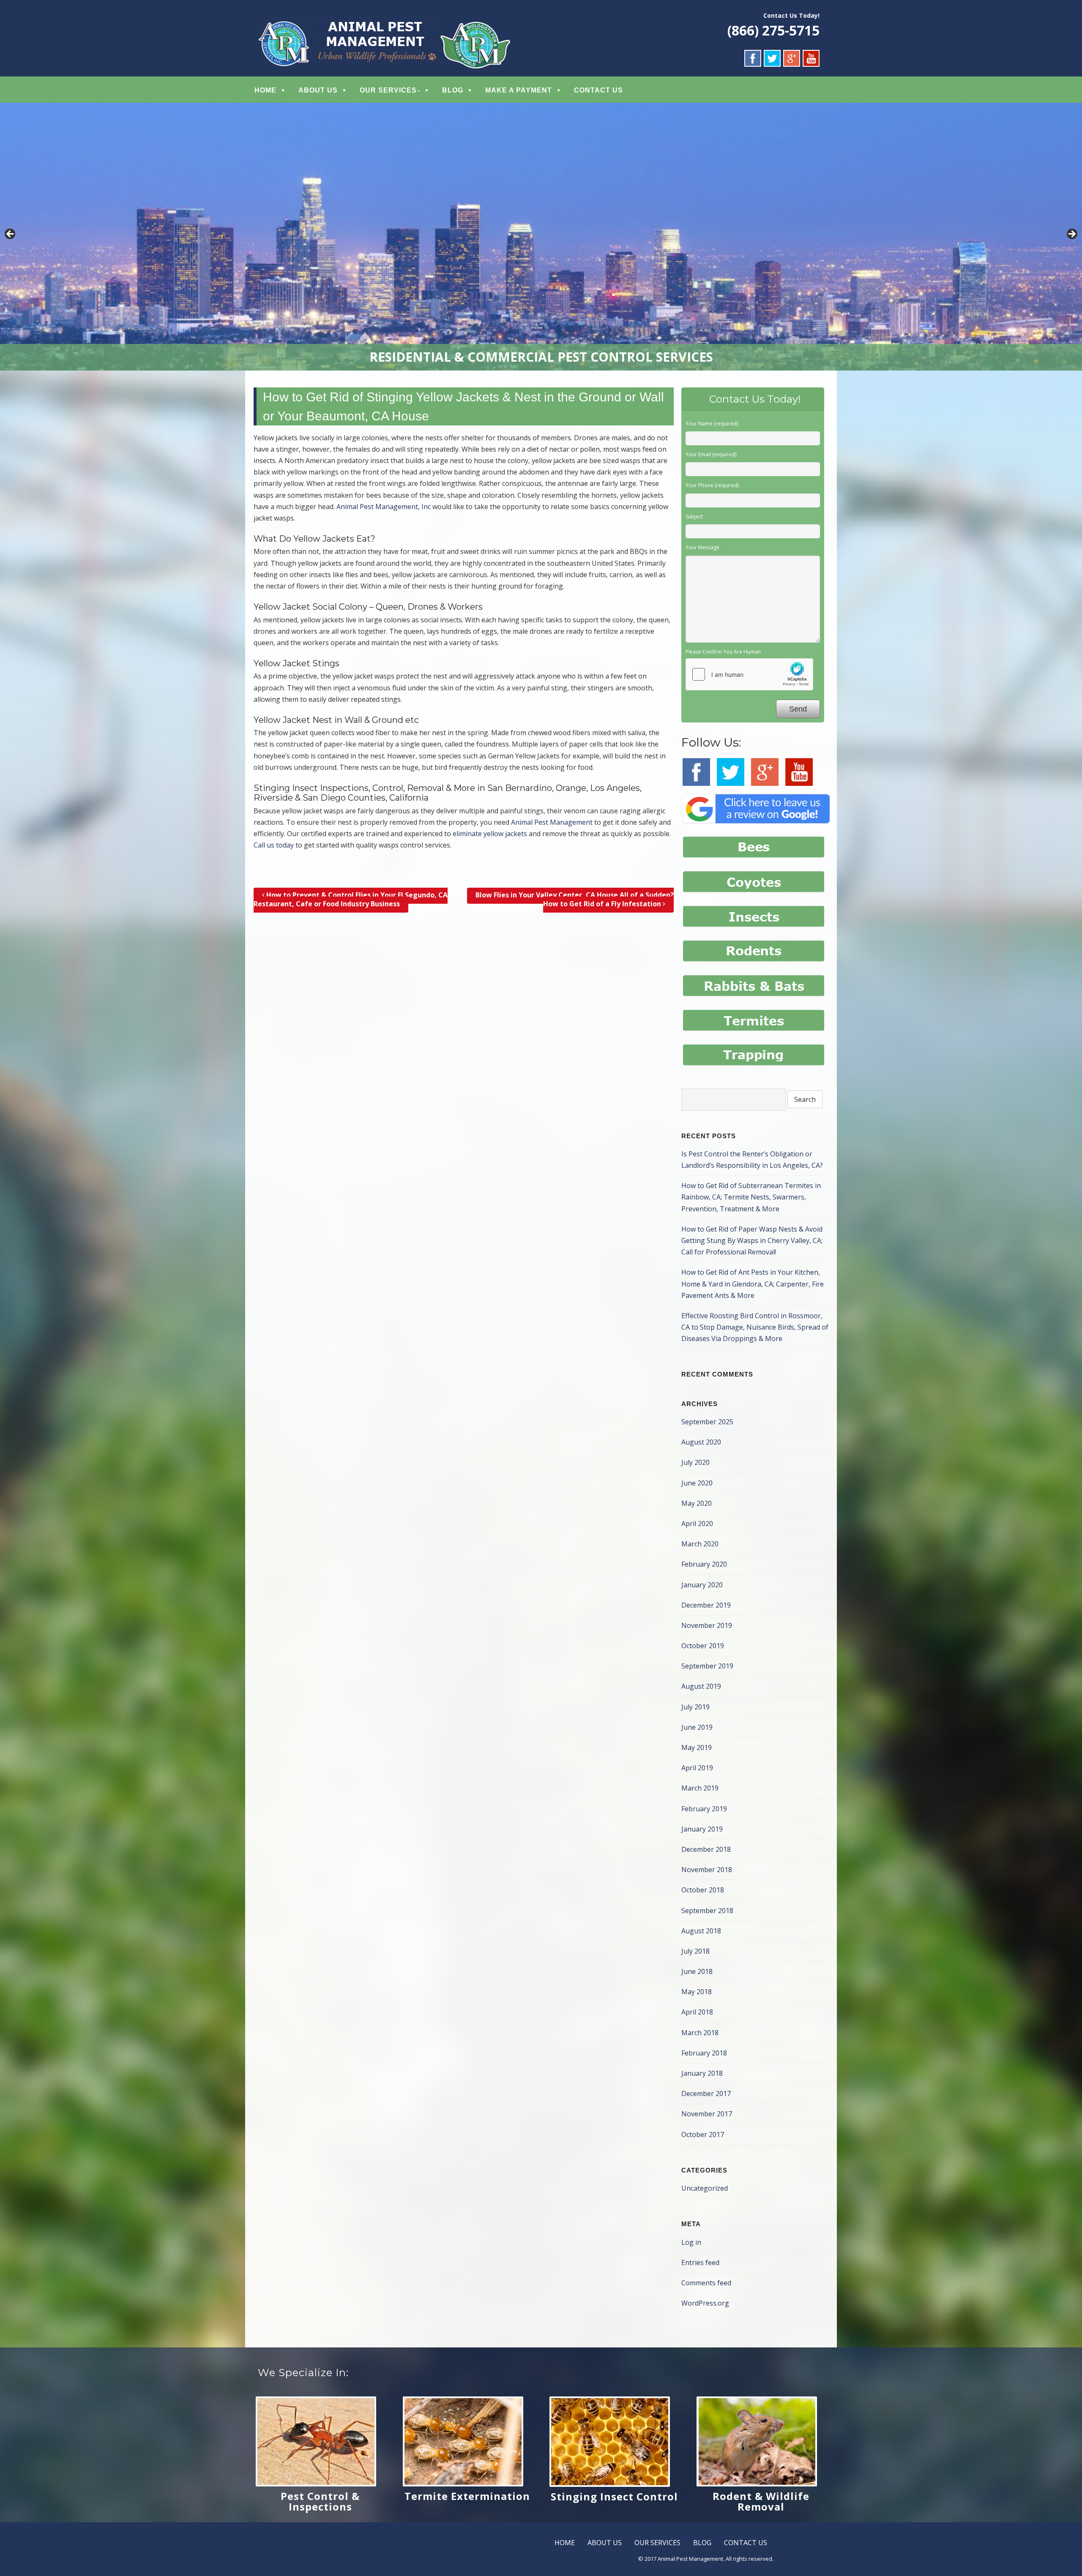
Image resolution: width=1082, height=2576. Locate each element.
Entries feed (700, 2263)
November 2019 (707, 1625)
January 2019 (702, 1829)
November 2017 (707, 2114)
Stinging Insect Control (614, 2496)
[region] (541, 237)
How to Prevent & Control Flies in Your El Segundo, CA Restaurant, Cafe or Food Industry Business (351, 899)
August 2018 (701, 1931)
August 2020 (701, 1442)
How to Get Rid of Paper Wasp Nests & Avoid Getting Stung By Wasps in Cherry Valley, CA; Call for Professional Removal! (752, 1240)
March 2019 (700, 1788)
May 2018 (697, 1992)
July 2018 (695, 1951)
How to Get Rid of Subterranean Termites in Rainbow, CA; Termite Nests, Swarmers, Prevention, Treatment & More (751, 1197)
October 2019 (703, 1646)
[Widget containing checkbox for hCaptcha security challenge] (749, 674)
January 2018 (702, 2073)
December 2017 (706, 2094)
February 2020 (704, 1564)
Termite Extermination (467, 2496)
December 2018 (706, 1849)
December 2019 (706, 1605)
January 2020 (702, 1585)
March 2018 (700, 2033)
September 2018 (707, 1911)
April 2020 (697, 1524)
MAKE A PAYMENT (519, 90)
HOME (265, 90)
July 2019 (695, 1707)
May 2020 (697, 1503)
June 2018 (697, 1971)
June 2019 (697, 1727)
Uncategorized (705, 2188)
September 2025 (707, 1422)
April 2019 (697, 1768)
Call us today (274, 845)
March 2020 (700, 1544)
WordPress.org (705, 2303)
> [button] (1071, 234)
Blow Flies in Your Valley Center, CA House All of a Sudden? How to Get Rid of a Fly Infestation (575, 899)
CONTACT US (598, 90)
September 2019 (707, 1666)
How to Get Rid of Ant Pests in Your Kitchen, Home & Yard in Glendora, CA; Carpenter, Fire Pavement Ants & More (753, 1284)
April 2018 (697, 2012)
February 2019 (704, 1809)
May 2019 (697, 1747)
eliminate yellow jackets (490, 834)
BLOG (453, 90)
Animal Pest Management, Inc (384, 507)
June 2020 (697, 1483)
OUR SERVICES (388, 90)
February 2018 (704, 2053)
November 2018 (707, 1870)
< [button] (11, 234)
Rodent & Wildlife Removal (761, 2501)
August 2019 (701, 1686)
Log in (691, 2242)
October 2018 (703, 1890)
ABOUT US (318, 90)
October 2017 (703, 2134)
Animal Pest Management (552, 822)
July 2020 (695, 1462)
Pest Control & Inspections (320, 2501)
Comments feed (706, 2283)
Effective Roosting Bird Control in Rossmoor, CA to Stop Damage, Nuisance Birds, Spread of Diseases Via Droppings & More (755, 1327)
